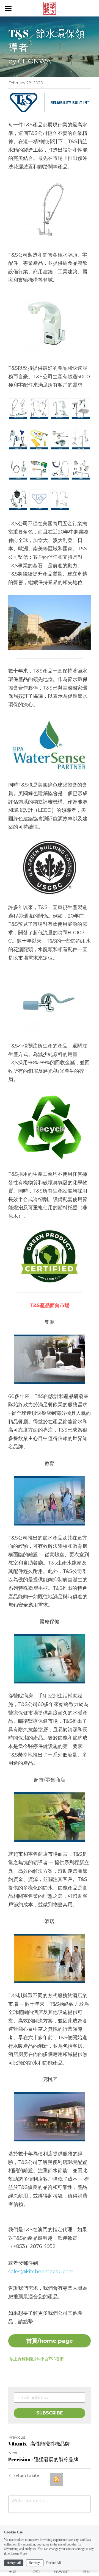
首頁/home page (50, 2341)
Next (13, 2453)
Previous (17, 2437)
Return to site (26, 2475)
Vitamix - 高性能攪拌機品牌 (39, 2444)
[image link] (50, 8)
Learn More (19, 2553)
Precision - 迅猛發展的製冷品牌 (43, 2459)
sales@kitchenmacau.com (41, 2272)
